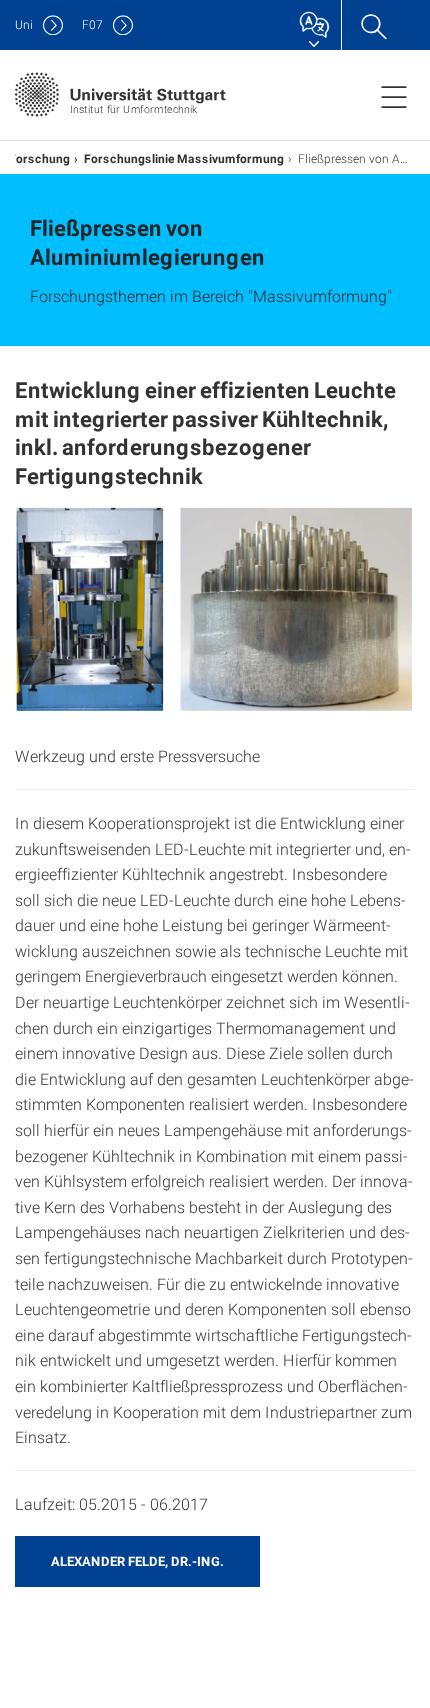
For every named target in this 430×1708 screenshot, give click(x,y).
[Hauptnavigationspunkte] (394, 96)
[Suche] (373, 25)
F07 (92, 24)
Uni (24, 24)
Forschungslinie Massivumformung (184, 158)
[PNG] (215, 610)
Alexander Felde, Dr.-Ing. (137, 1561)
